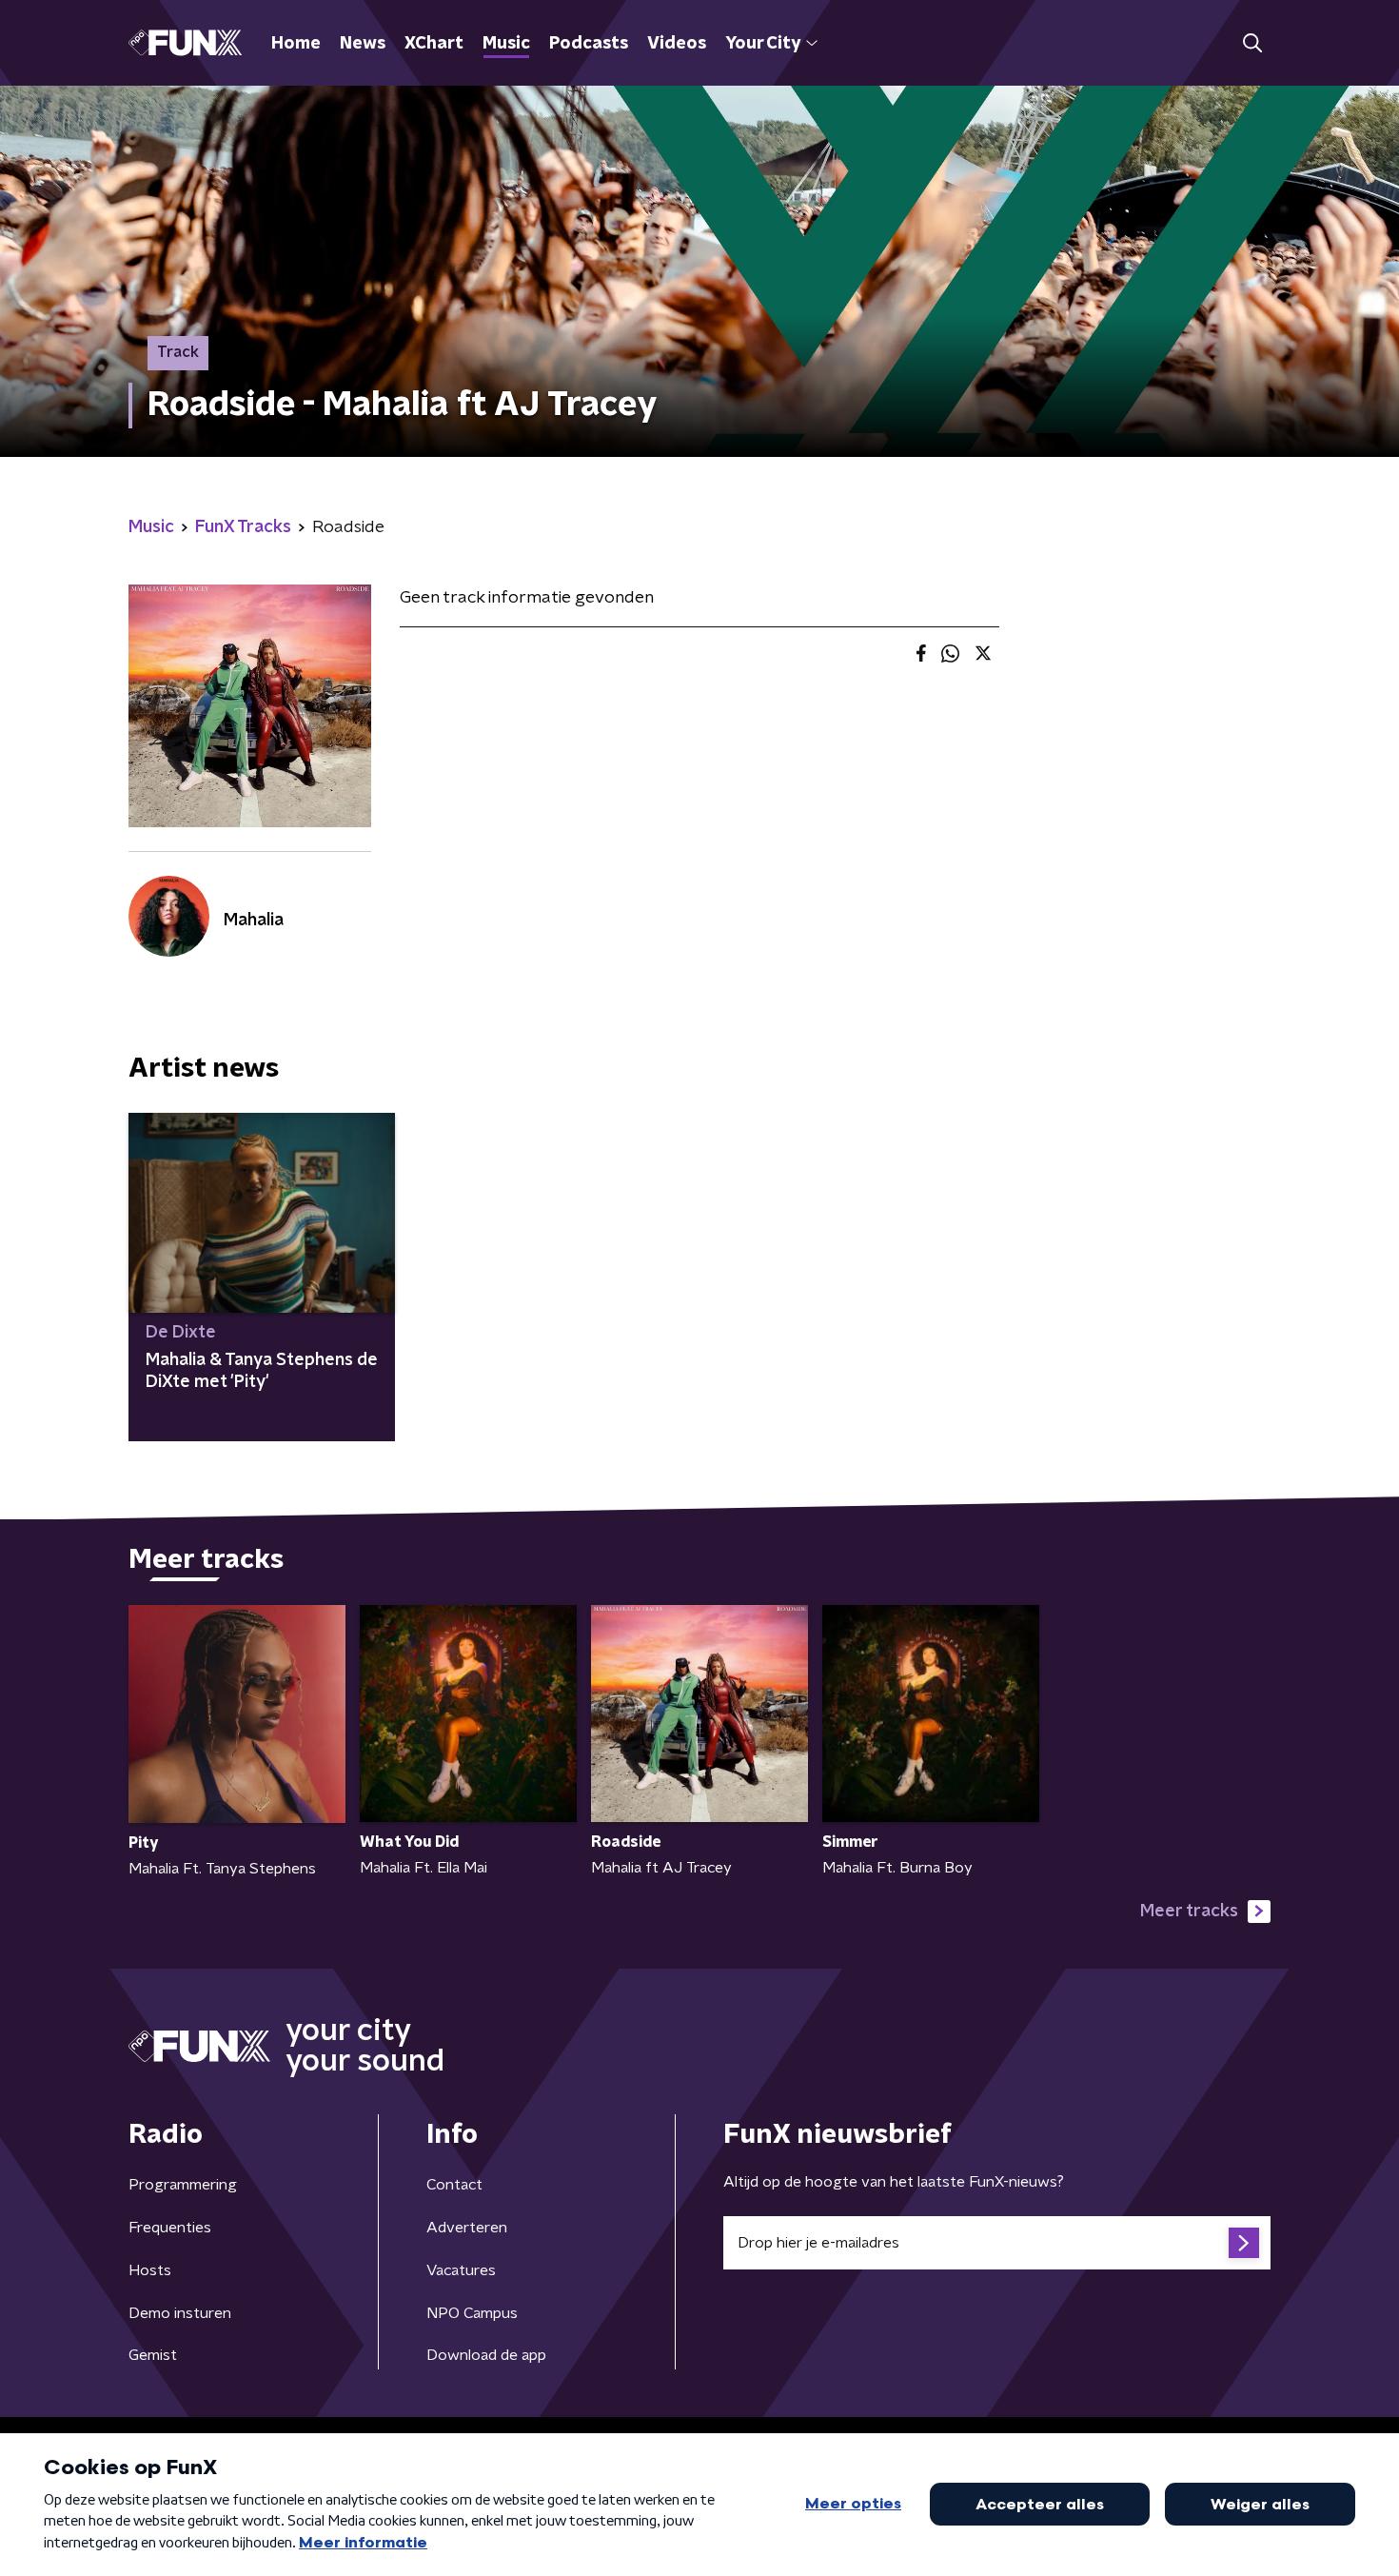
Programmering (183, 2185)
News (363, 44)
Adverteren (467, 2228)
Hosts (150, 2270)
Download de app (486, 2355)
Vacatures (461, 2270)
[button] (1252, 43)
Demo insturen (180, 2313)
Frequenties (170, 2228)
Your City (763, 44)
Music (506, 44)
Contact (454, 2185)
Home (296, 44)
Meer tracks (1189, 1912)
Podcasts (589, 44)
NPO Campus (472, 2313)
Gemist (153, 2355)
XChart (434, 44)
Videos (677, 44)
